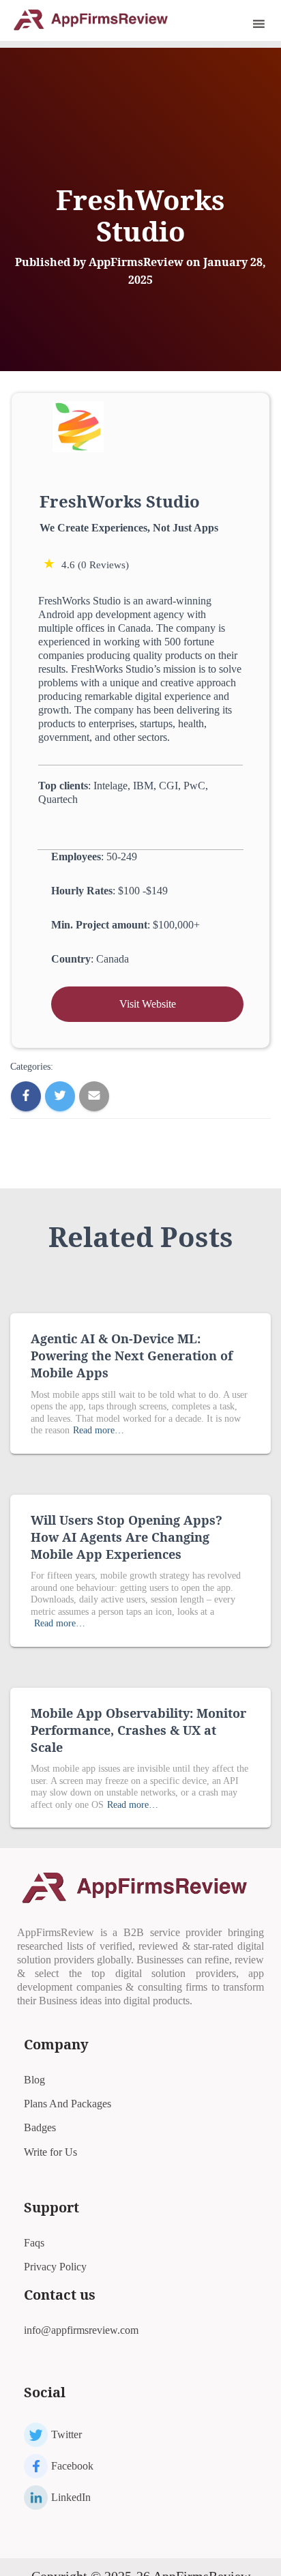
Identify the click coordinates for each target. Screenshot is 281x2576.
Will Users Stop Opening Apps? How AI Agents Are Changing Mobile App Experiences (127, 1537)
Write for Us (50, 2152)
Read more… (99, 1430)
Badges (40, 2127)
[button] (240, 24)
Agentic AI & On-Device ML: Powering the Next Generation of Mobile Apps (132, 1356)
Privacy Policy (55, 2267)
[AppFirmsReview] (95, 19)
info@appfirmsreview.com (81, 2330)
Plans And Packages (68, 2104)
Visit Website (148, 1004)
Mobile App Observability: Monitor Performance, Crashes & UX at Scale (138, 1730)
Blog (34, 2080)
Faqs (34, 2243)
